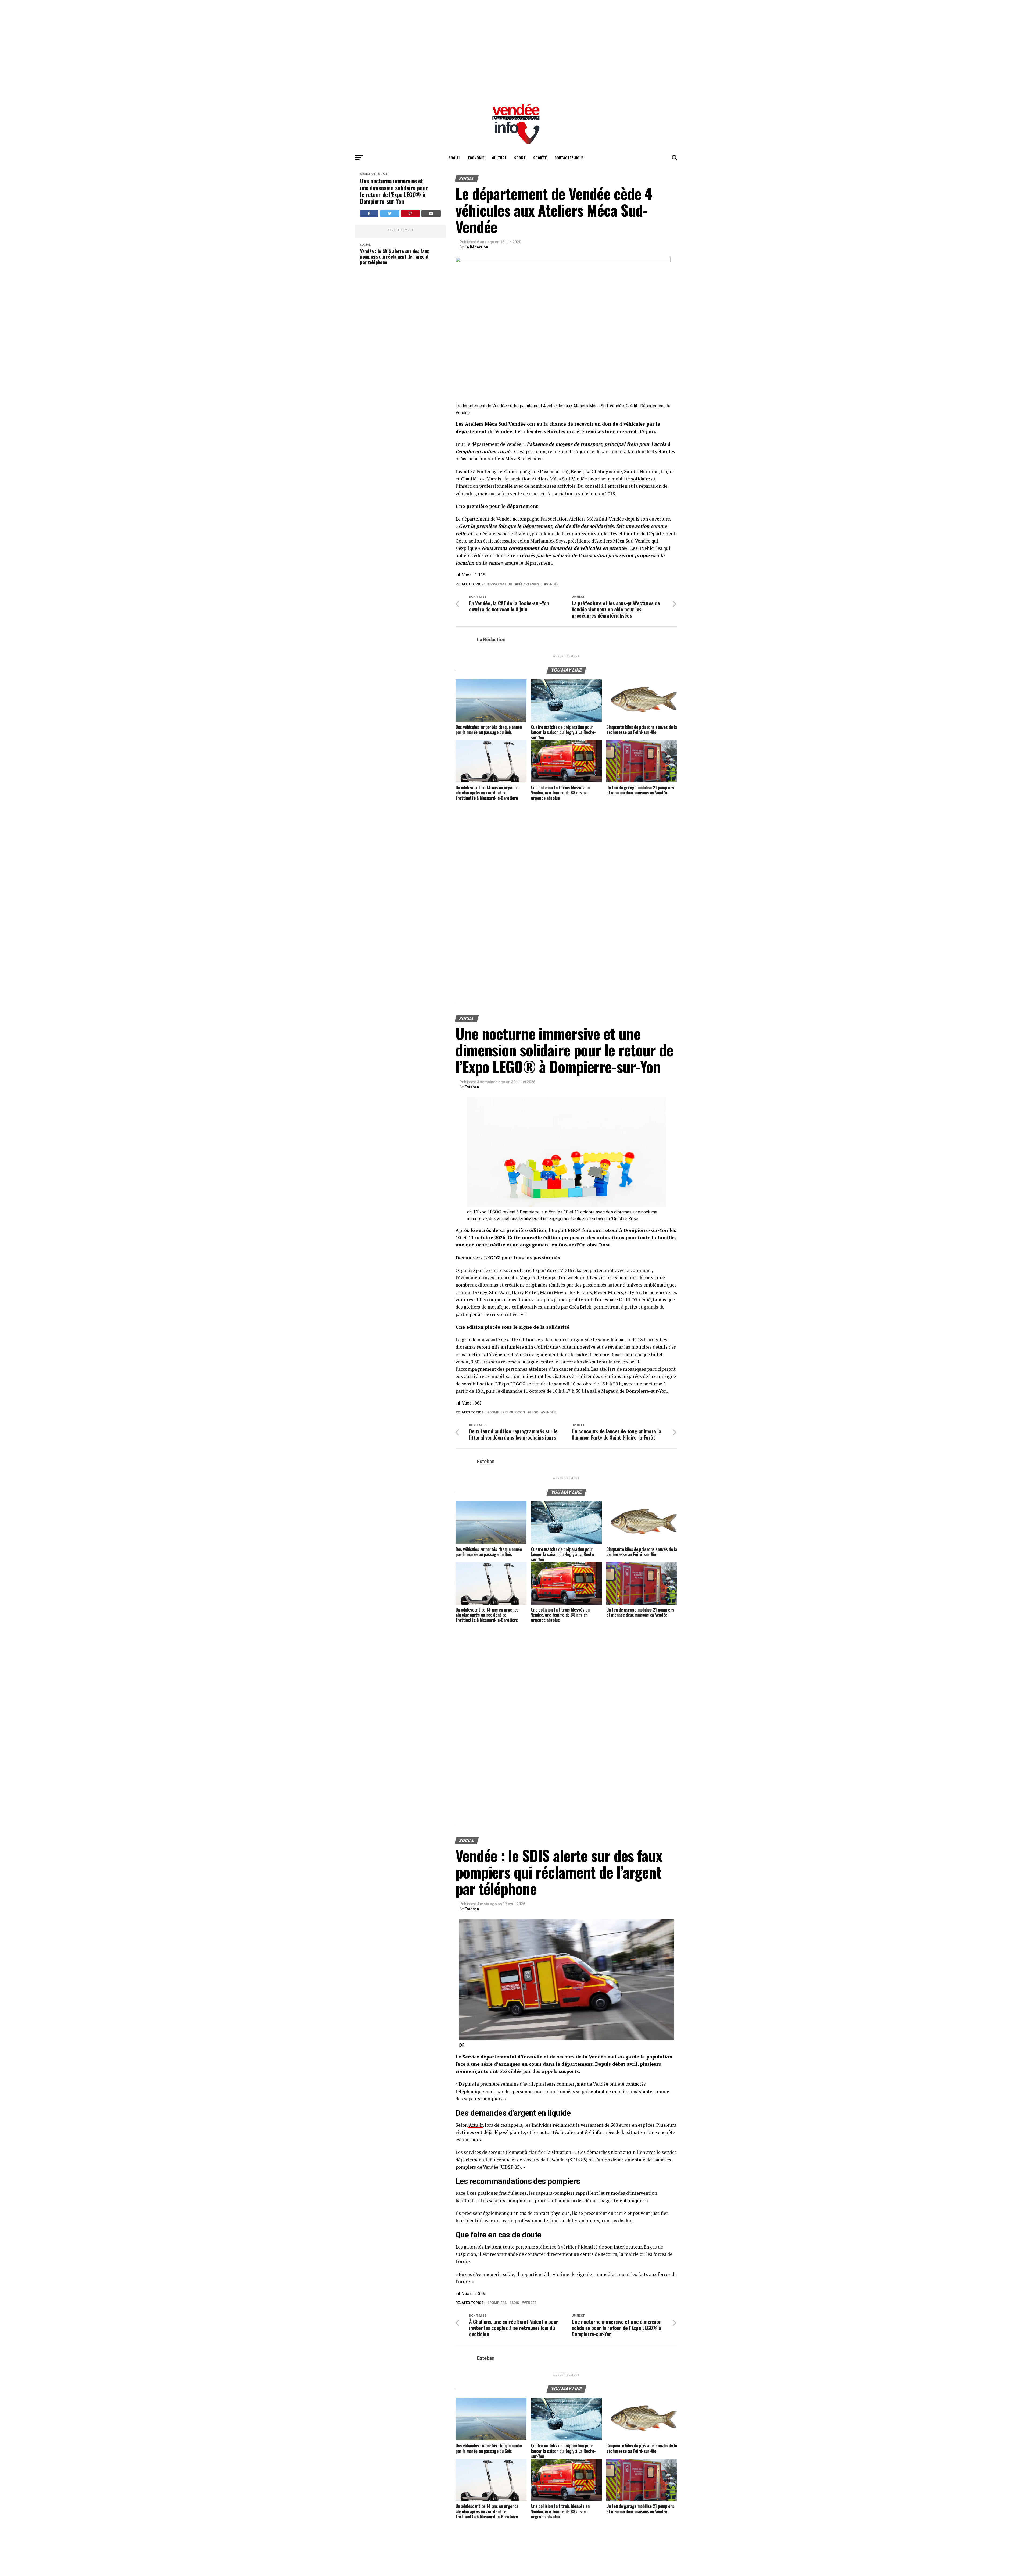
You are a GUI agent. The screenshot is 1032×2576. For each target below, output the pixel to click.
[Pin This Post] (410, 213)
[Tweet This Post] (390, 213)
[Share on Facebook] (369, 213)
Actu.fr (475, 2125)
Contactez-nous (569, 158)
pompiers (498, 2303)
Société (540, 158)
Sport (520, 158)
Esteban (472, 1087)
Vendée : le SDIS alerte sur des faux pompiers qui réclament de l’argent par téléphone (395, 320)
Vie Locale (380, 174)
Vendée (552, 584)
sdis (515, 2303)
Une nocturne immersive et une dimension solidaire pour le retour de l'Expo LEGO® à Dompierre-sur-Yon (394, 191)
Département (529, 584)
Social (454, 158)
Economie (476, 158)
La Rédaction (476, 247)
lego (534, 1412)
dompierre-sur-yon (507, 1412)
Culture (499, 158)
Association (501, 584)
